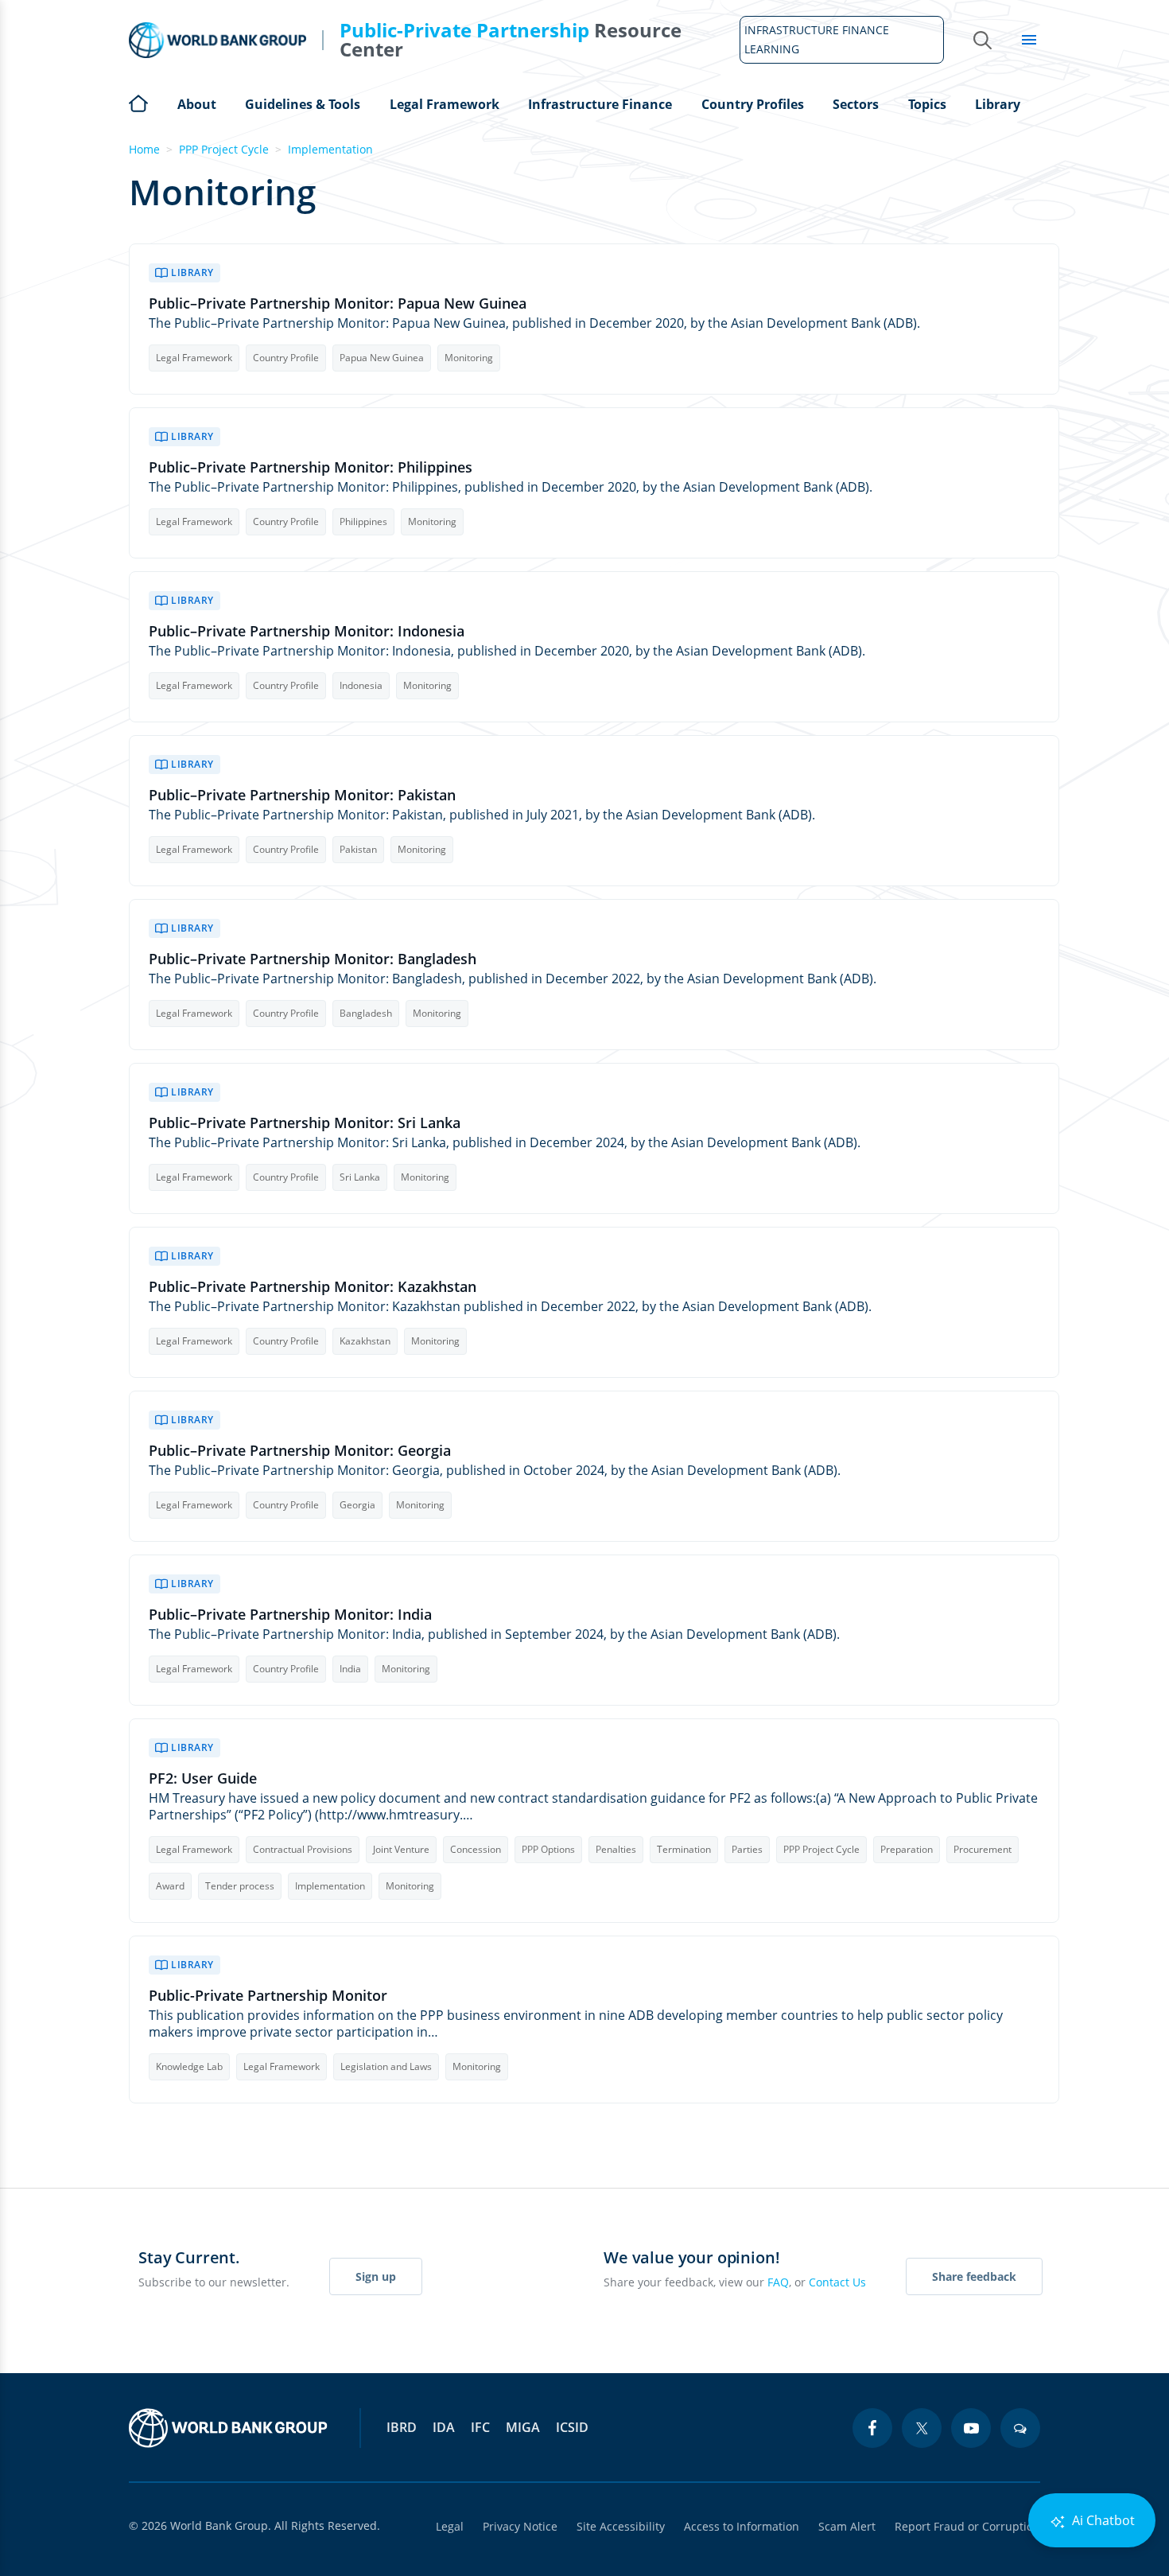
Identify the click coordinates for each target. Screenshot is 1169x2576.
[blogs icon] (1020, 2428)
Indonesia (361, 685)
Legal (450, 2526)
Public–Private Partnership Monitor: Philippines (311, 467)
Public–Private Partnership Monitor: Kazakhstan (313, 1287)
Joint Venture (401, 1849)
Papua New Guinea (382, 358)
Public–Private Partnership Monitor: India (290, 1615)
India (350, 1669)
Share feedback (974, 2276)
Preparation (907, 1849)
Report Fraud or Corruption (967, 2526)
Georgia (357, 1505)
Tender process (240, 1886)
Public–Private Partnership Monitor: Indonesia (307, 631)
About (197, 104)
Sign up (376, 2276)
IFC (480, 2427)
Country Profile (286, 358)
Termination (684, 1849)
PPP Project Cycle (224, 149)
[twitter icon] (922, 2428)
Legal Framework (445, 104)
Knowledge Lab (189, 2066)
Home (138, 102)
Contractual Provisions (303, 1849)
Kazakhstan (365, 1341)
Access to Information (742, 2526)
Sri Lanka (360, 1177)
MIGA (523, 2427)
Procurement (983, 1849)
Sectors (856, 104)
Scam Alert (847, 2526)
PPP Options (548, 1849)
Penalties (616, 1849)
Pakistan (358, 849)
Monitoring (469, 358)
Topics (927, 104)
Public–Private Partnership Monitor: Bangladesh (313, 959)
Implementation (330, 149)
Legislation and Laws (386, 2066)
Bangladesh (366, 1013)
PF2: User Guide (203, 1778)
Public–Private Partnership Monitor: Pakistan (302, 795)
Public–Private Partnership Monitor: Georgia (300, 1451)
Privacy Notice (520, 2526)
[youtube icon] (971, 2428)
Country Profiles (753, 104)
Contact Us (837, 2282)
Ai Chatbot (1102, 2520)
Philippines (363, 521)
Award (170, 1886)
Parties (747, 1849)
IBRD (402, 2427)
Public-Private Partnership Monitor (268, 1996)
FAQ (778, 2282)
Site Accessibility (621, 2526)
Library (998, 104)
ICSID (572, 2427)
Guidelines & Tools (303, 104)
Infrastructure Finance (600, 104)
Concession (476, 1849)
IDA (444, 2427)
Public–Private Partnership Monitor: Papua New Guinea (338, 304)
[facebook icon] (872, 2428)
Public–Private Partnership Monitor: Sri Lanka (305, 1123)
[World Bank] (228, 2428)
